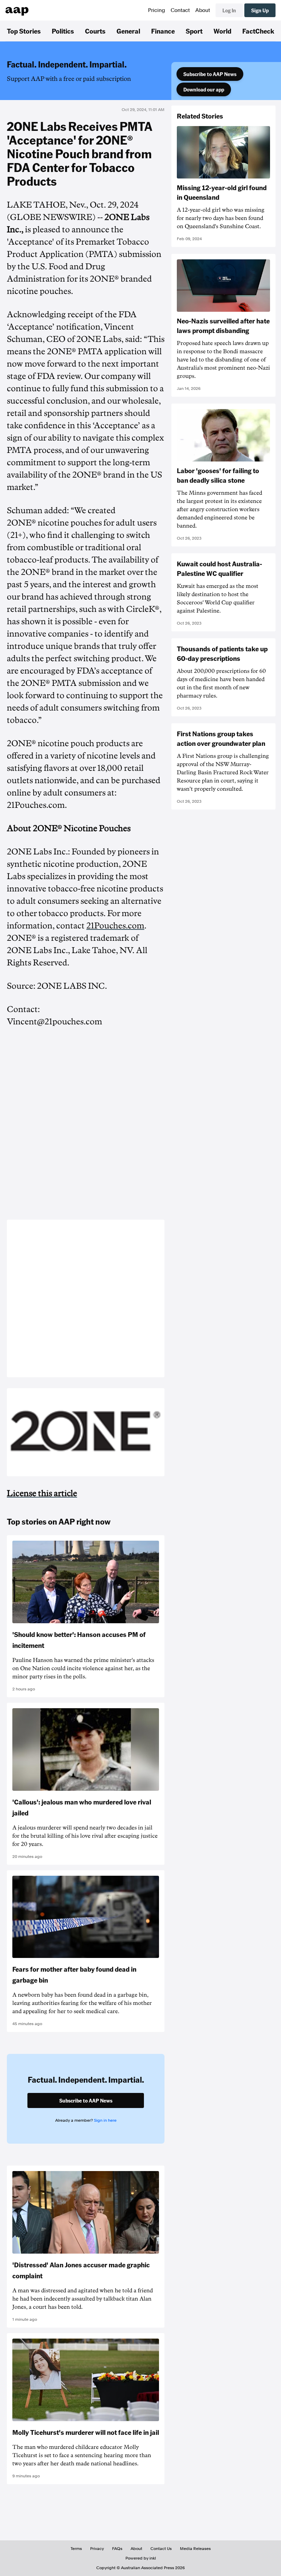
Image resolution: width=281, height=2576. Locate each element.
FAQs (117, 2549)
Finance (163, 31)
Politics (63, 31)
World (222, 31)
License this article (42, 1493)
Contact (180, 10)
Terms (76, 2549)
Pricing (157, 10)
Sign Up (260, 10)
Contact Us (161, 2549)
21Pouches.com (115, 926)
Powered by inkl (141, 2558)
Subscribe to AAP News (210, 74)
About (203, 10)
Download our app (204, 89)
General (128, 31)
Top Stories (24, 31)
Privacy (97, 2549)
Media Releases (195, 2549)
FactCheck (258, 31)
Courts (95, 31)
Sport (194, 31)
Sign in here (105, 2120)
